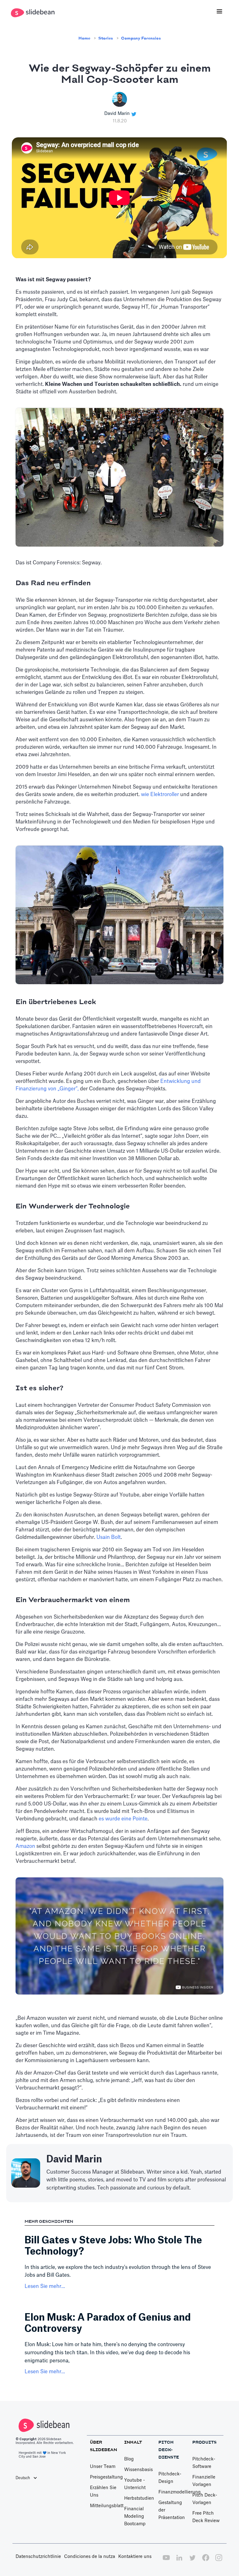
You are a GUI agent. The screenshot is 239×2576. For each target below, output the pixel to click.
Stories (106, 38)
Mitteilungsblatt (107, 2506)
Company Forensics (141, 38)
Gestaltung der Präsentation (172, 2510)
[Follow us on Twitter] (192, 2561)
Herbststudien (139, 2498)
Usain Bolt (109, 1537)
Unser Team (103, 2467)
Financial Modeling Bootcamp (135, 2517)
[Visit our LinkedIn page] (179, 2561)
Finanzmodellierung (180, 2492)
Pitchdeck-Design (170, 2478)
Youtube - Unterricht (135, 2484)
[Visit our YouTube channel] (166, 2561)
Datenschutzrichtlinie (38, 2557)
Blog (129, 2459)
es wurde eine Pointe (123, 1819)
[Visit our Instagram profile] (219, 2561)
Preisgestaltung (106, 2477)
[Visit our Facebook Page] (206, 2561)
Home (84, 38)
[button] (219, 12)
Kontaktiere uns (135, 2557)
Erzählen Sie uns (103, 2492)
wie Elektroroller (160, 795)
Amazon (26, 1846)
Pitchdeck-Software (204, 2463)
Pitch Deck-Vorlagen (205, 2499)
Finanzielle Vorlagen (204, 2481)
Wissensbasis (138, 2470)
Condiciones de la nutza (90, 2557)
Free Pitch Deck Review (206, 2517)
